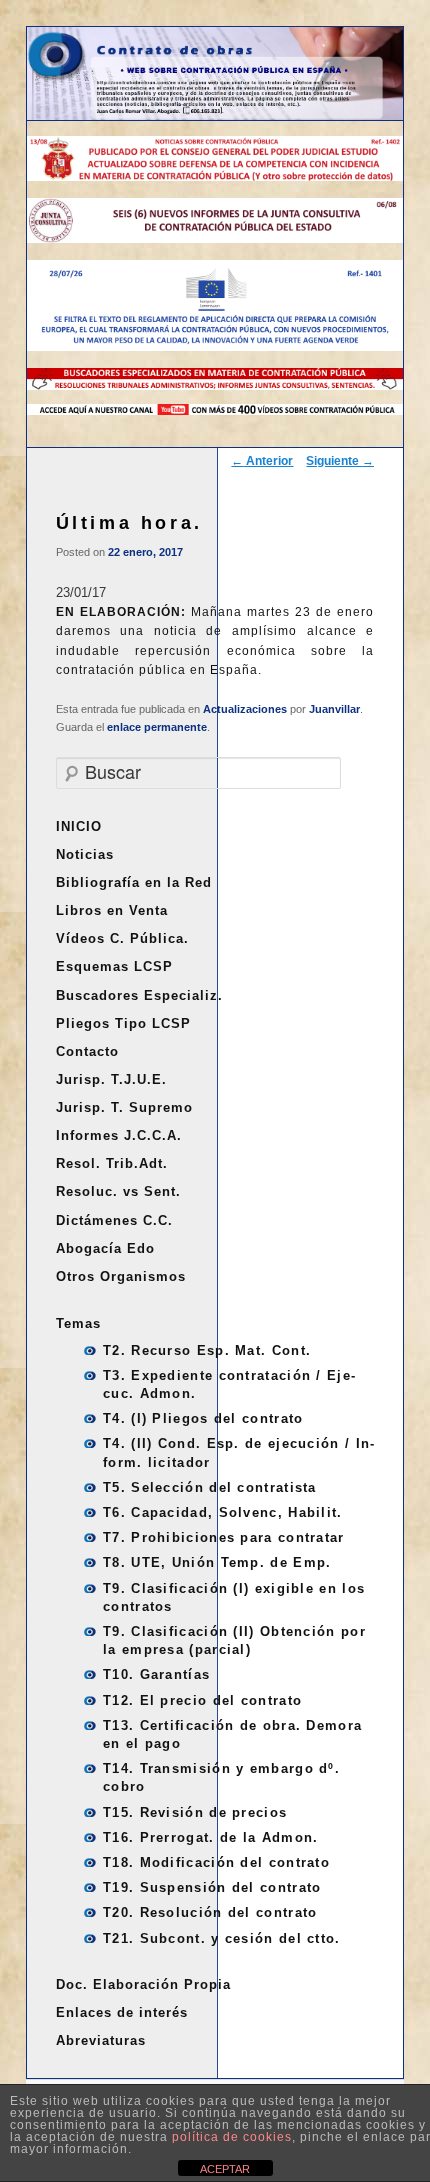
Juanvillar (334, 709)
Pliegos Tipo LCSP (123, 1023)
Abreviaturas (101, 2040)
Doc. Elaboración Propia (143, 1984)
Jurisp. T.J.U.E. (111, 1079)
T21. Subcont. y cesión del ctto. (222, 1938)
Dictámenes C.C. (114, 1220)
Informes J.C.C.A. (119, 1135)
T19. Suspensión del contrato (212, 1887)
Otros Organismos (121, 1276)
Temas (78, 1323)
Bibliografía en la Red (134, 882)
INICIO (79, 826)
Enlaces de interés (122, 2012)
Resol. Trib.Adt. (112, 1163)
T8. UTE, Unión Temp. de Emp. (217, 1562)
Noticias (85, 854)
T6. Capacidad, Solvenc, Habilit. (223, 1512)
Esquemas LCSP (114, 966)
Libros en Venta (112, 910)
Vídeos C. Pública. (122, 938)
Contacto (87, 1051)
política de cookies (232, 2137)
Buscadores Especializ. (139, 995)
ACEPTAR (225, 2169)
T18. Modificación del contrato (216, 1862)
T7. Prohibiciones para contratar (224, 1537)
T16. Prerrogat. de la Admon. (210, 1837)
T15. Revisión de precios (195, 1812)
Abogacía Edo (105, 1248)
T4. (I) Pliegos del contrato (203, 1418)
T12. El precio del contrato (202, 1700)
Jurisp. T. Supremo (124, 1107)
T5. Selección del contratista (210, 1487)
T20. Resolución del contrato (210, 1912)
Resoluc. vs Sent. (118, 1191)
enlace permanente (157, 727)
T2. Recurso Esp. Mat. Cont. (207, 1350)
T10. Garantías (156, 1674)
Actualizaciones (245, 709)
